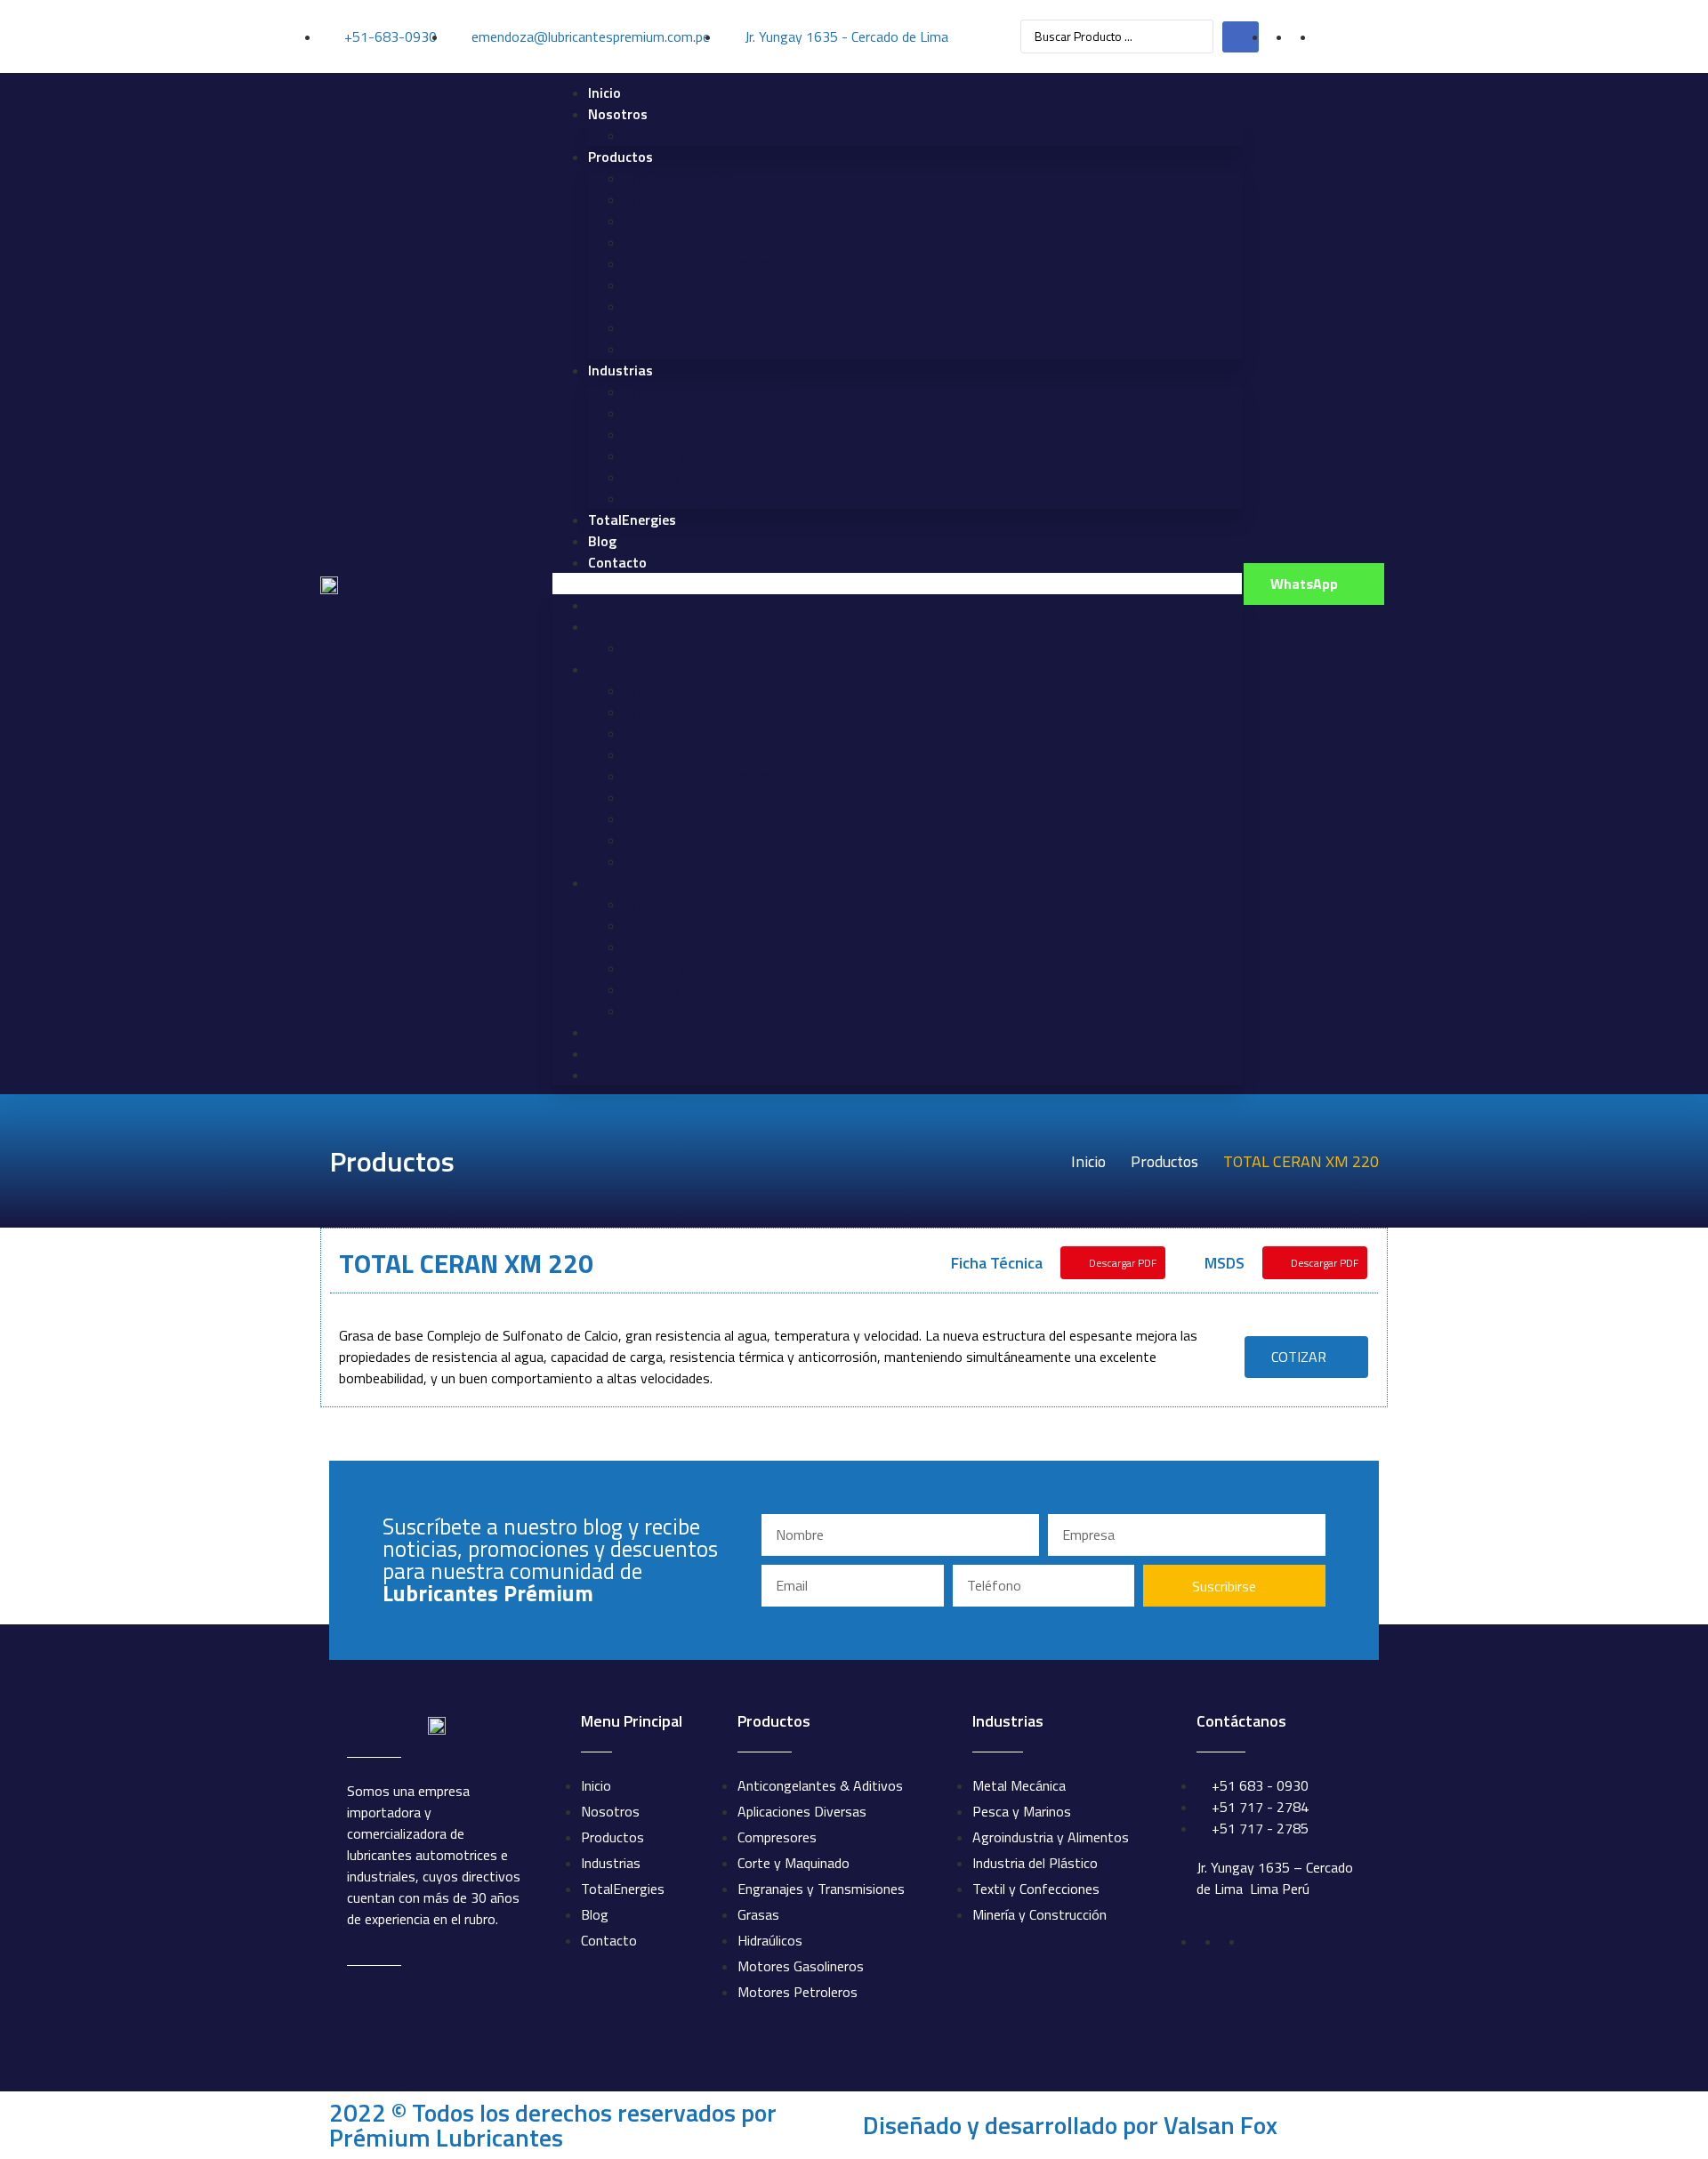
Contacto (617, 562)
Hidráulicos (665, 306)
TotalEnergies (632, 520)
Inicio (604, 93)
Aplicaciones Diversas (697, 199)
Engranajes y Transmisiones (716, 263)
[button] (897, 584)
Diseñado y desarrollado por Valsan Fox (1070, 2125)
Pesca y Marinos (682, 477)
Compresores (672, 221)
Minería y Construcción (700, 455)
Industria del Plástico (695, 413)
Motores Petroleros (693, 349)
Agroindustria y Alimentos (711, 391)
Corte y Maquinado (689, 242)
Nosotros (618, 114)
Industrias (620, 370)
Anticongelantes (682, 178)
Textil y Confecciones (696, 498)
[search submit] (1241, 37)
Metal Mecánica (679, 434)
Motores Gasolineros (696, 327)
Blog (602, 541)
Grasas (653, 285)
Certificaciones (677, 135)
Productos (620, 157)
